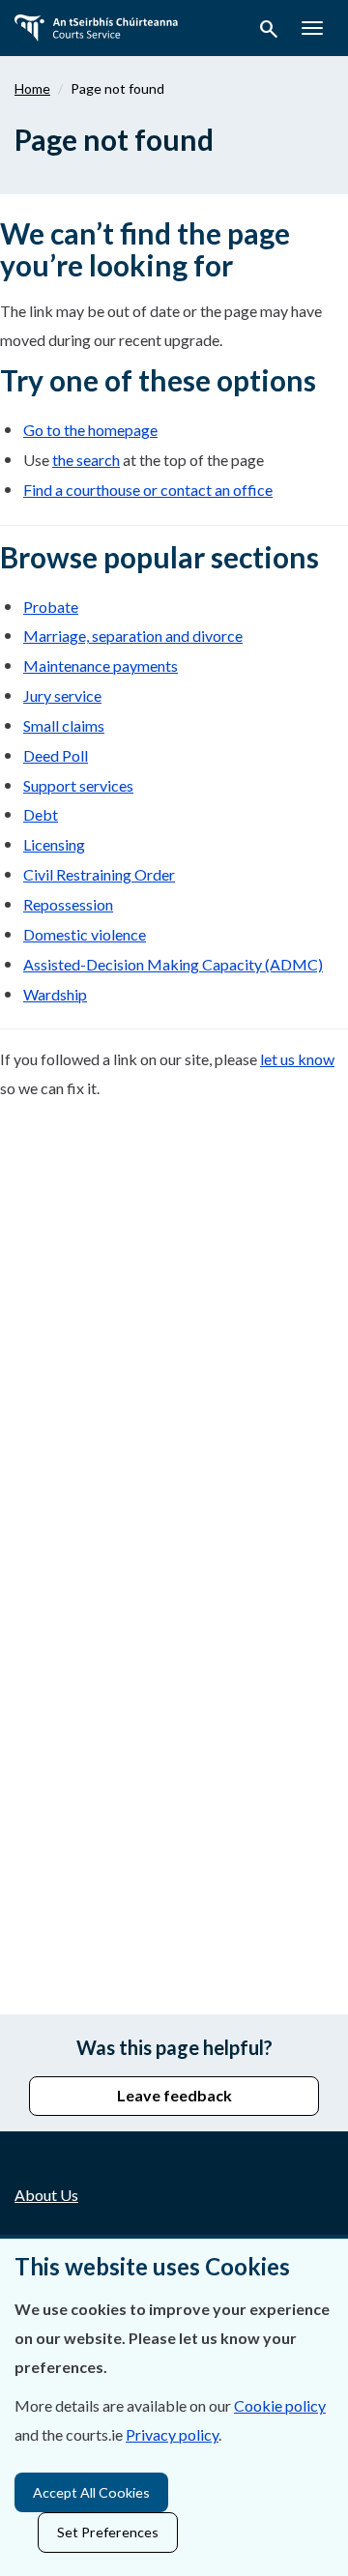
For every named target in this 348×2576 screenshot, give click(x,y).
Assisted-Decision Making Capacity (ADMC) (173, 964)
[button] (269, 32)
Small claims (64, 725)
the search (86, 460)
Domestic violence (85, 934)
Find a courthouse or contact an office (148, 490)
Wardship (55, 994)
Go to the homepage (90, 430)
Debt (41, 814)
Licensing (54, 844)
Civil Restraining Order (99, 874)
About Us (46, 2195)
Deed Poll (56, 755)
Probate (51, 607)
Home (32, 88)
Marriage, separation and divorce (133, 636)
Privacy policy (172, 2434)
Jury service (62, 695)
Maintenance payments (101, 666)
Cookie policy (280, 2405)
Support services (78, 785)
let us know (297, 1059)
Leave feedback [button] (174, 2095)
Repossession (68, 904)
